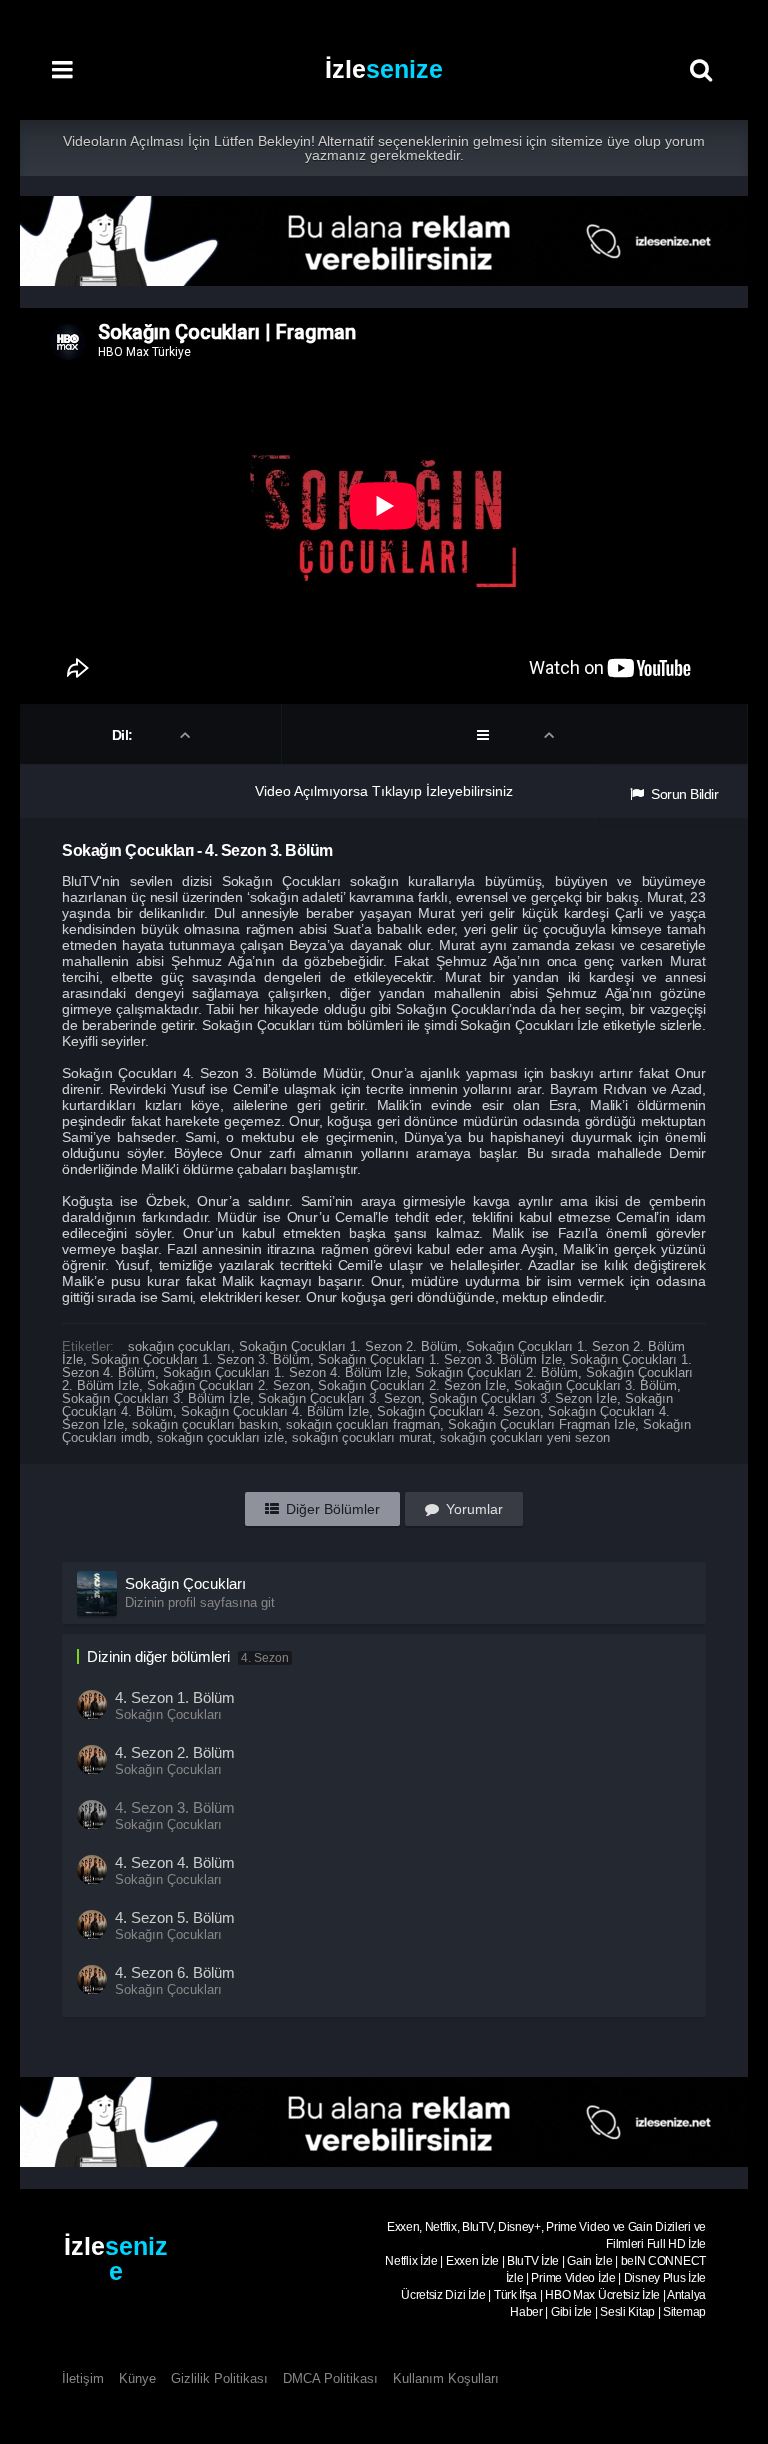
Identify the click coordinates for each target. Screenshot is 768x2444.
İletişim (83, 2378)
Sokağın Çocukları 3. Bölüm (595, 1385)
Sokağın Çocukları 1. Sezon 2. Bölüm (348, 1346)
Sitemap (684, 2312)
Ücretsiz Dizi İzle (443, 2295)
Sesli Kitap (627, 2312)
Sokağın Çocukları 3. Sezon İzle (523, 1398)
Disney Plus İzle (665, 2278)
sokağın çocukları (179, 1346)
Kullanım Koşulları (446, 2378)
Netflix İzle (411, 2261)
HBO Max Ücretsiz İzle (602, 2295)
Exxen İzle (472, 2261)
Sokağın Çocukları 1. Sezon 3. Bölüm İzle (440, 1359)
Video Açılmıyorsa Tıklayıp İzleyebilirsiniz (384, 791)
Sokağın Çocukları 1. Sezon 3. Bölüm (200, 1359)
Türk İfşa (515, 2295)
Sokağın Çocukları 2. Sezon (228, 1385)
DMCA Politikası (330, 2378)
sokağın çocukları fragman (363, 1424)
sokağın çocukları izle (220, 1437)
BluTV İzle (533, 2261)
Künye (137, 2378)
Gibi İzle (571, 2312)
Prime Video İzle (573, 2278)
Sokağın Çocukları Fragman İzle (541, 1424)
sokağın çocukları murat (362, 1437)
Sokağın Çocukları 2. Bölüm (496, 1372)
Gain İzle (589, 2261)
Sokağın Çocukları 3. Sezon (339, 1398)
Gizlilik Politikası (219, 2378)
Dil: (124, 735)
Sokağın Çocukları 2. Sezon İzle (412, 1385)
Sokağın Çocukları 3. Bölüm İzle (156, 1398)
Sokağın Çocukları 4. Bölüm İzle (275, 1411)
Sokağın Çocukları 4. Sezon (458, 1411)
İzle (384, 69)
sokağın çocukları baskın (205, 1424)
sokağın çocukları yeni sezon (525, 1437)
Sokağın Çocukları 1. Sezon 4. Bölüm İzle (285, 1372)
